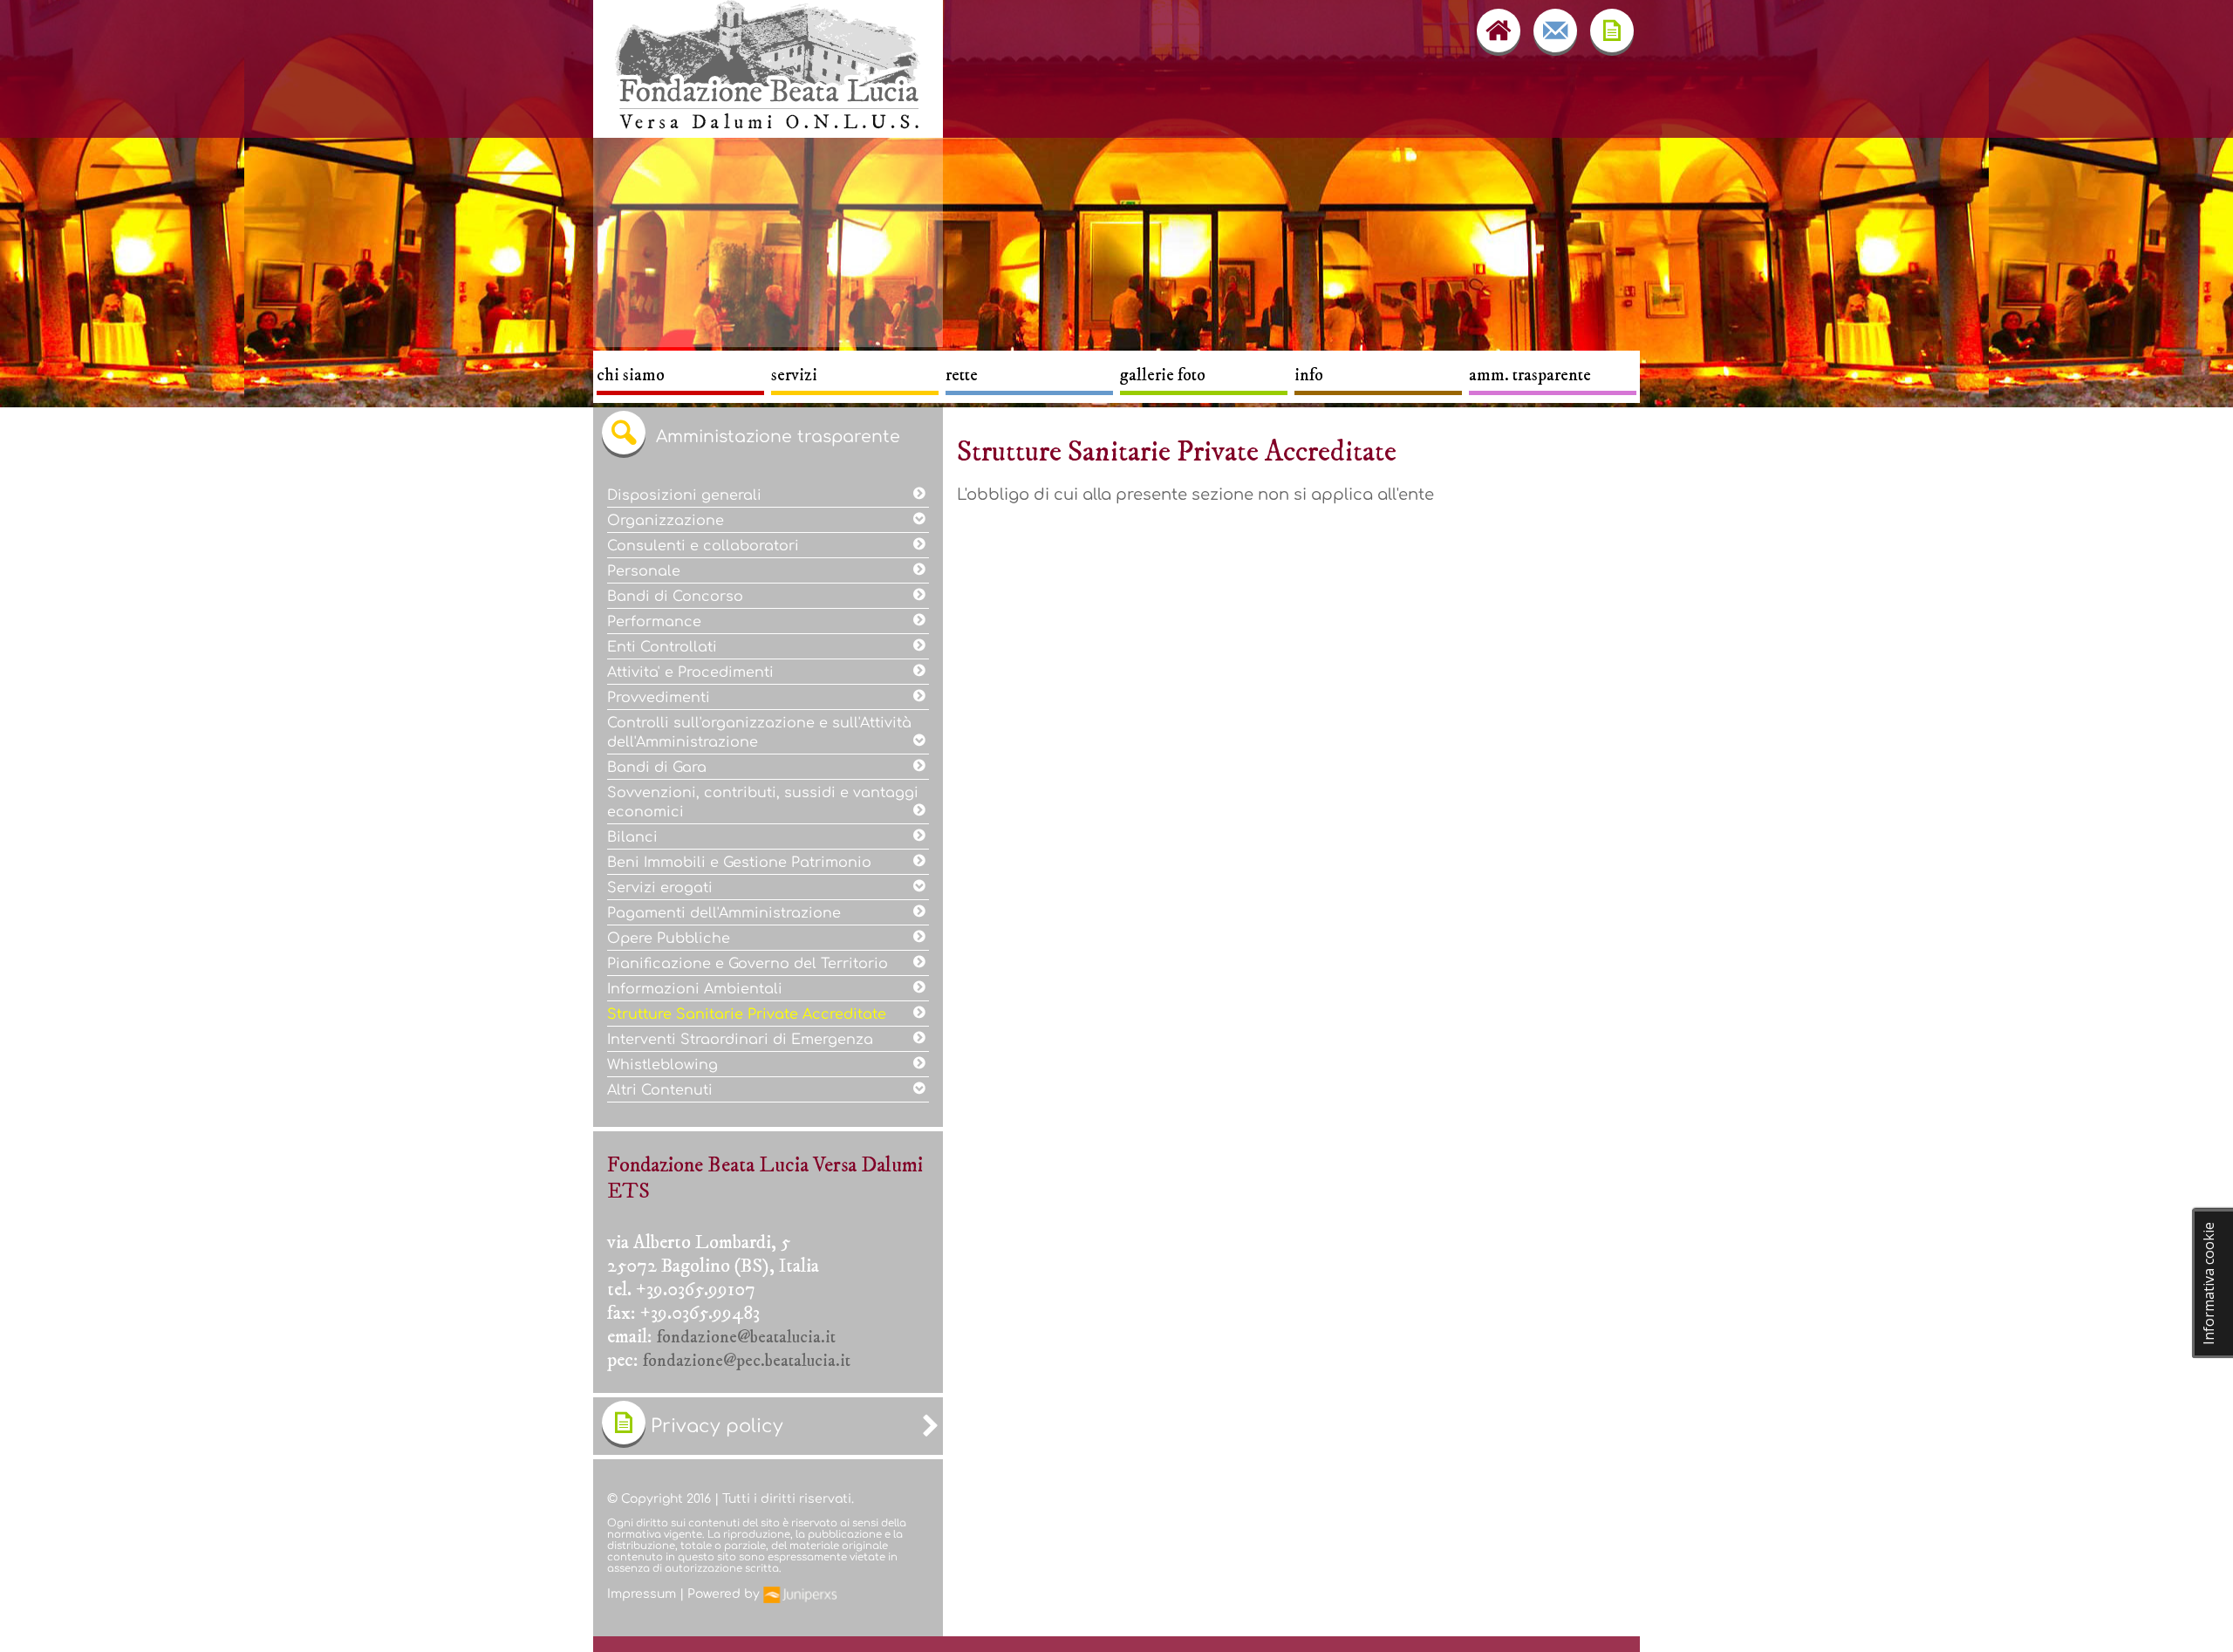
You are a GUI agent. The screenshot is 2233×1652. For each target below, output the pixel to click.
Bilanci (635, 837)
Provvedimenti (663, 698)
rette (962, 375)
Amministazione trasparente (775, 437)
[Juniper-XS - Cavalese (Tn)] (800, 1594)
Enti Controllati (666, 647)
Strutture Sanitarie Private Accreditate (751, 1014)
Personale (648, 571)
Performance (659, 622)
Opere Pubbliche (671, 939)
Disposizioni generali (686, 495)
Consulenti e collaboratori (707, 546)
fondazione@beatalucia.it (746, 1338)
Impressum (642, 1594)
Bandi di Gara (661, 768)
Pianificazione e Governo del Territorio (752, 964)
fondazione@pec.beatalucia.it (747, 1361)
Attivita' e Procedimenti (695, 672)
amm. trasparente (1530, 375)
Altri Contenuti (664, 1090)
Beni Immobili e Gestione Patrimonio (741, 863)
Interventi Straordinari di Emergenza (744, 1040)
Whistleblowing (665, 1065)
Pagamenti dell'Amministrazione (728, 913)
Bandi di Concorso (679, 597)
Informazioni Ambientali (699, 989)
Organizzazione (668, 521)
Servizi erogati (662, 888)
